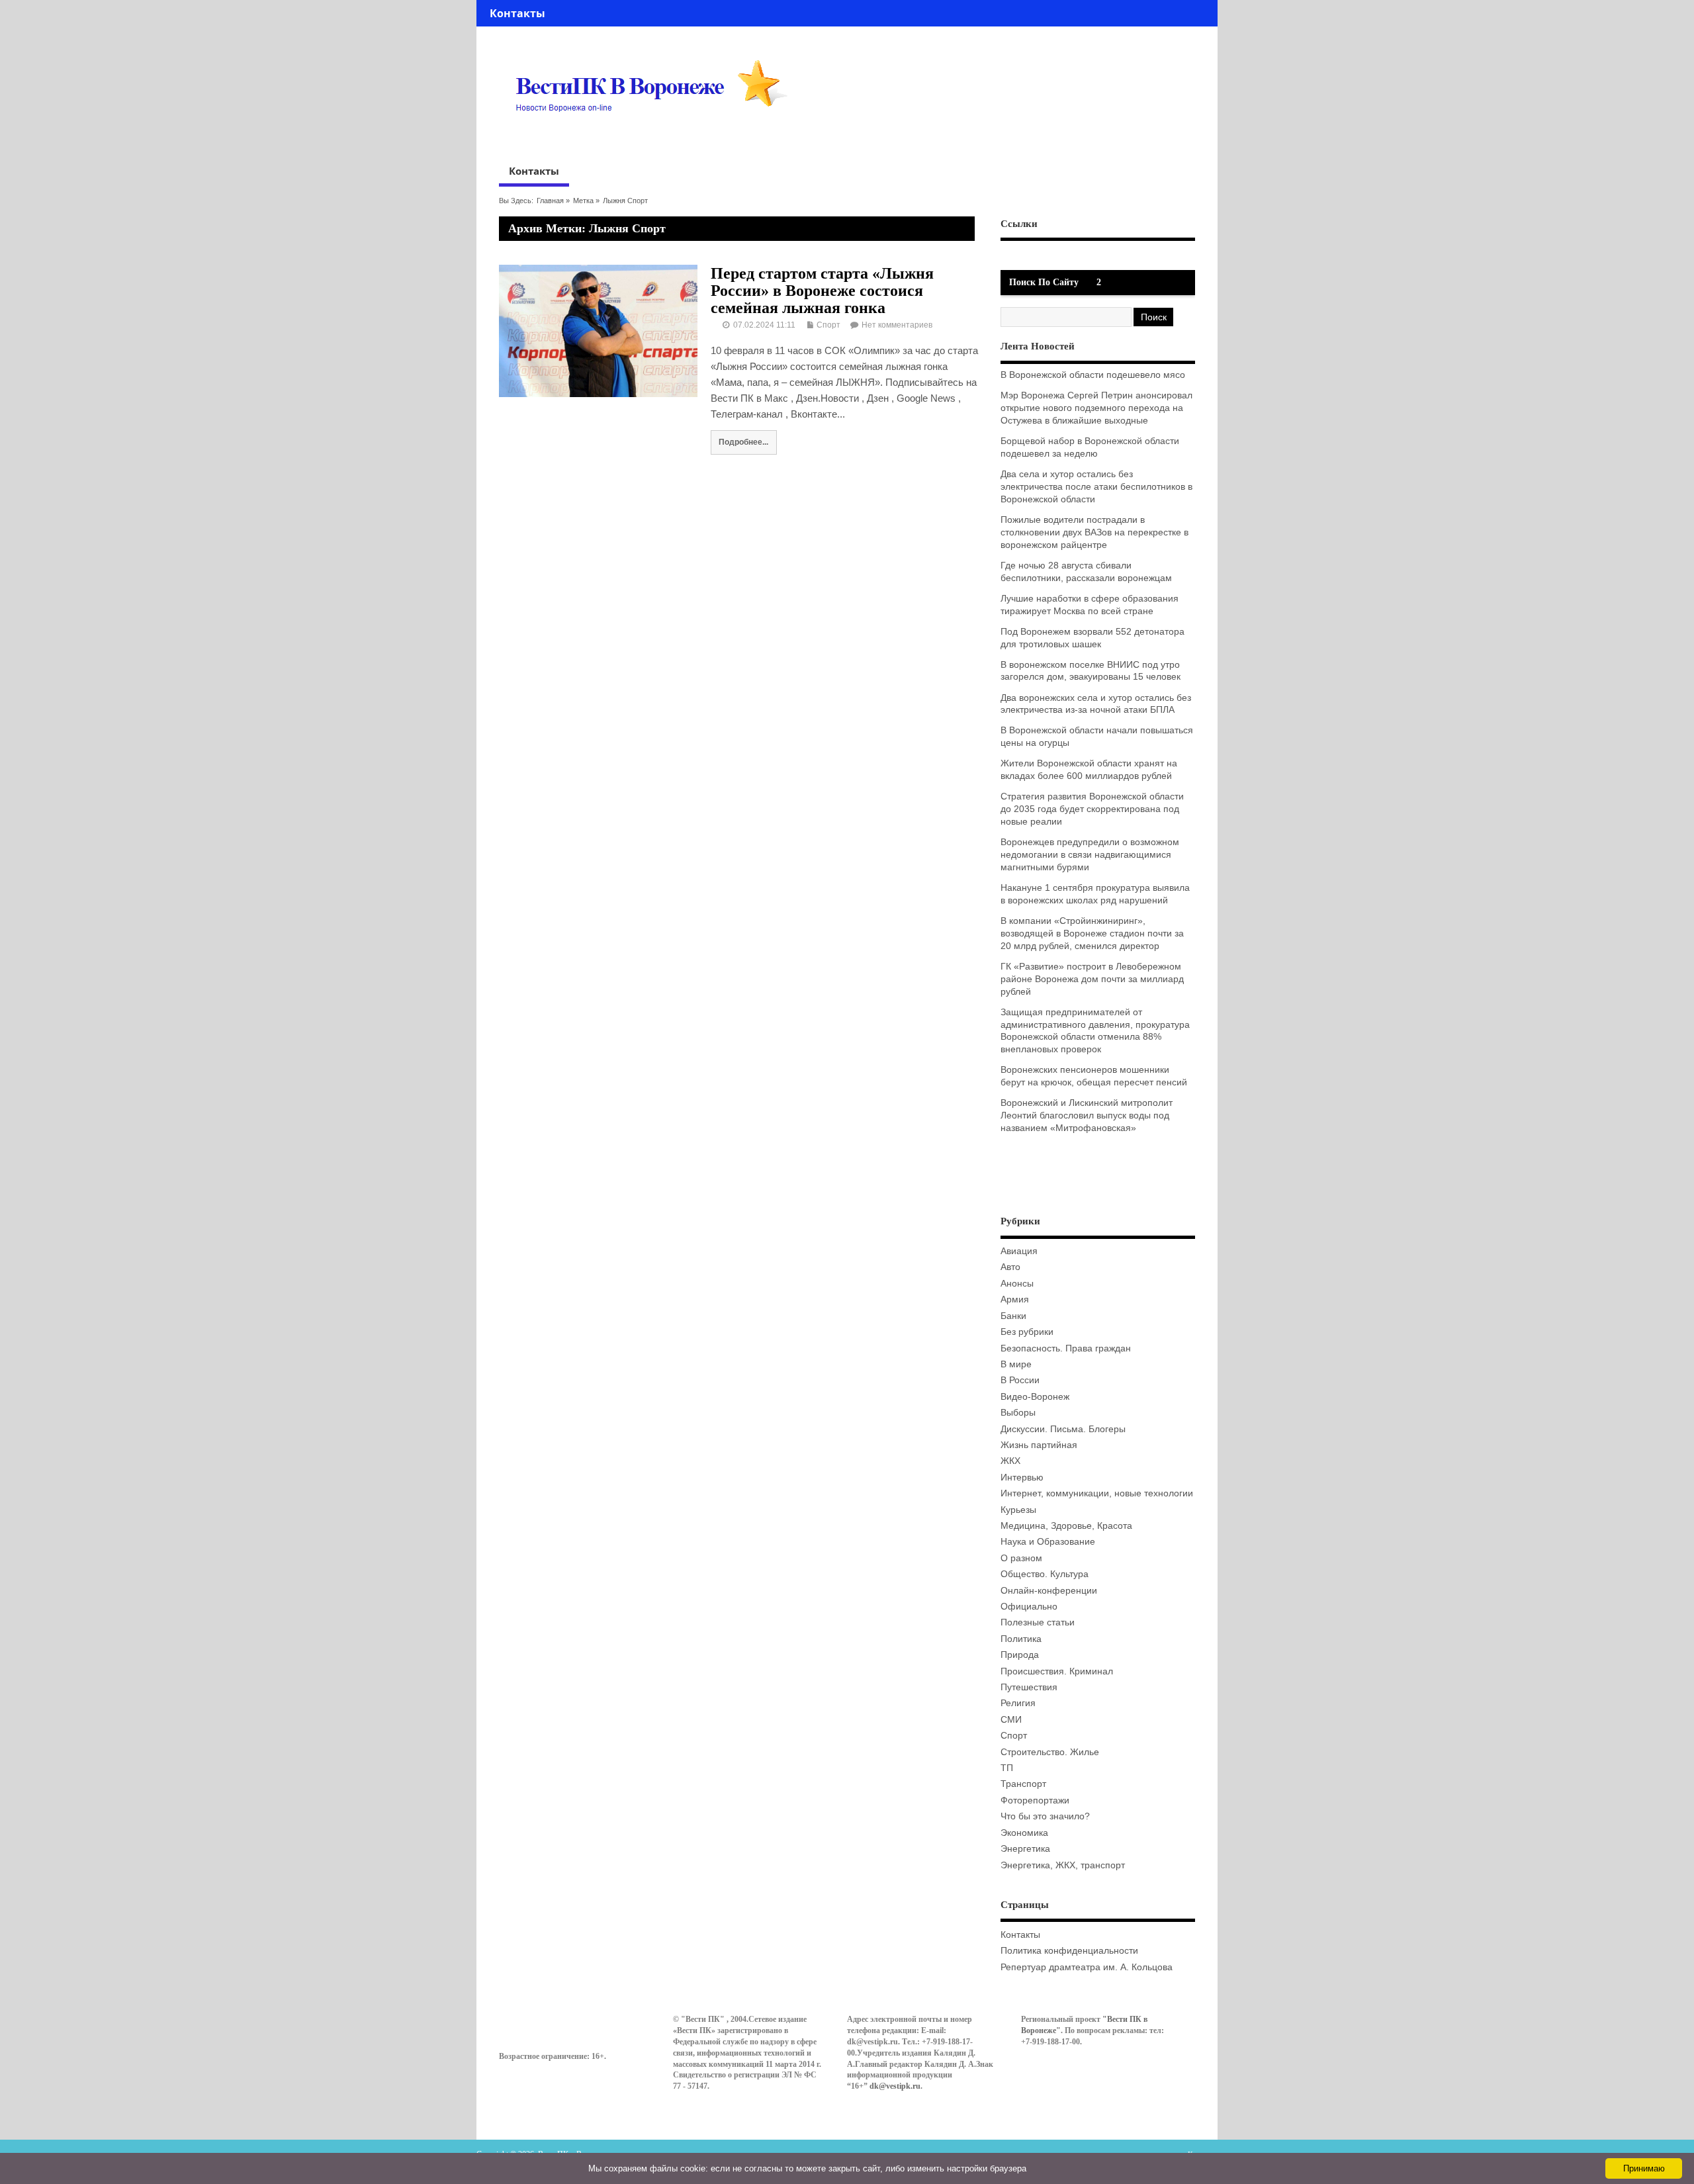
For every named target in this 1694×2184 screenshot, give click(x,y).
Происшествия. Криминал (1057, 1671)
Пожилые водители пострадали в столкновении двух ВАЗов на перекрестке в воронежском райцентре (1094, 532)
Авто (1010, 1267)
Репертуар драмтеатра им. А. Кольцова (1087, 1967)
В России (1020, 1380)
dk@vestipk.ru (895, 2086)
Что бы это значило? (1045, 1816)
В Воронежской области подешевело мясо (1093, 375)
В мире (1016, 1364)
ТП (1007, 1768)
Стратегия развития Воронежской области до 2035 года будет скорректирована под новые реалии (1092, 809)
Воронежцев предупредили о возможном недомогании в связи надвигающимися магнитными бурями (1090, 855)
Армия (1015, 1299)
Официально (1029, 1607)
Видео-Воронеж (1035, 1397)
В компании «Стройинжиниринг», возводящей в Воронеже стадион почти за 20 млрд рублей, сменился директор (1092, 933)
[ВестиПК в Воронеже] (656, 137)
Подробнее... (743, 442)
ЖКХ (1010, 1461)
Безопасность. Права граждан (1066, 1348)
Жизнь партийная (1039, 1445)
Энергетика (1025, 1849)
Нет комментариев (897, 325)
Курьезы (1018, 1510)
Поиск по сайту (1044, 282)
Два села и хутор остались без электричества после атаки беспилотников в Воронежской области (1096, 487)
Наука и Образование (1048, 1542)
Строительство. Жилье (1050, 1752)
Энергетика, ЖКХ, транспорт (1063, 1865)
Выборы (1018, 1413)
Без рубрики (1027, 1332)
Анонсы (1017, 1284)
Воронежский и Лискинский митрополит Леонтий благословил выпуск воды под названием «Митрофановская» (1087, 1115)
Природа (1020, 1655)
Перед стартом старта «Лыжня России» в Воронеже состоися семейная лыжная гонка (822, 291)
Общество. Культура (1045, 1574)
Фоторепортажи (1035, 1800)
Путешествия (1029, 1687)
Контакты (517, 13)
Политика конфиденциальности (1069, 1951)
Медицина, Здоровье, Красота (1066, 1526)
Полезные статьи (1038, 1622)
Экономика (1024, 1833)
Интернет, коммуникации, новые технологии (1097, 1493)
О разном (1021, 1558)
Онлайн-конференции (1049, 1591)
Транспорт (1023, 1784)
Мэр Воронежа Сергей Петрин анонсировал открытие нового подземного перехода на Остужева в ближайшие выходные (1096, 408)
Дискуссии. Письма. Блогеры (1063, 1429)
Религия (1018, 1703)
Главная (550, 201)
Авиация (1019, 1251)
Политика (1021, 1639)
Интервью (1022, 1478)
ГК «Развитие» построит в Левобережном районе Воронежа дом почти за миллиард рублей (1092, 979)
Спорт (828, 325)
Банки (1013, 1316)
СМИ (1011, 1720)
